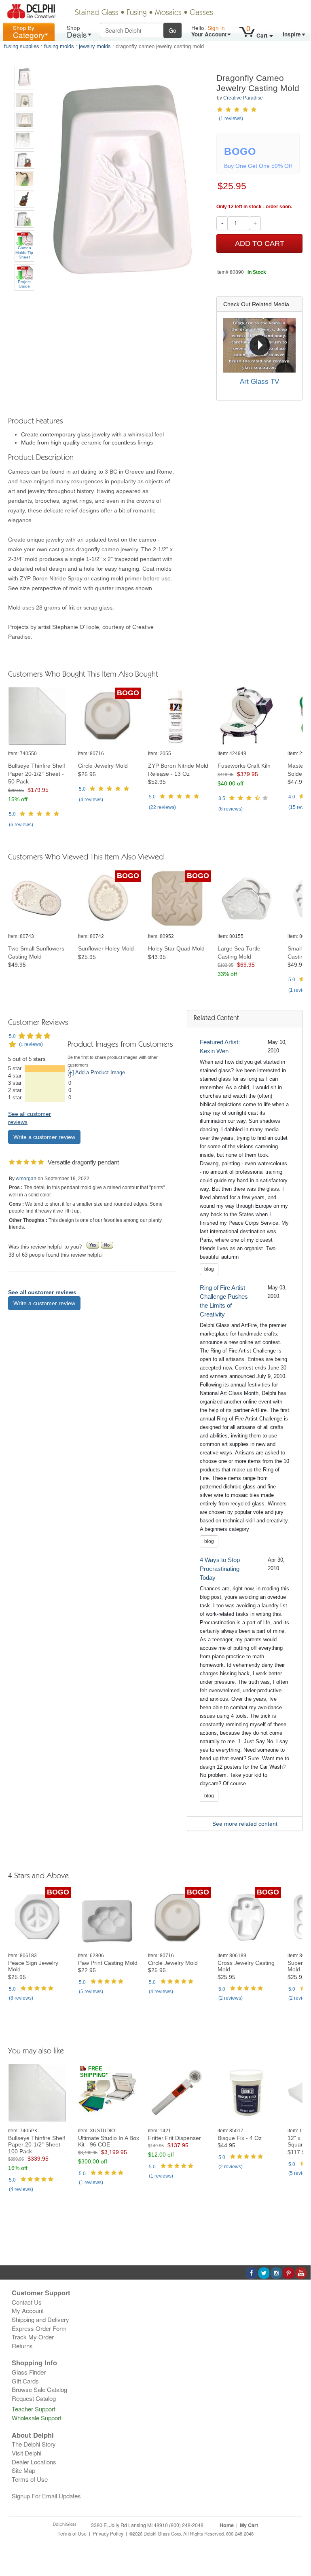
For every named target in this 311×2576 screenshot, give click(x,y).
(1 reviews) (231, 119)
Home (227, 2525)
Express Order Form (39, 2328)
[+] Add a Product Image (96, 1073)
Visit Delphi (26, 2453)
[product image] (40, 716)
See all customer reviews (42, 1292)
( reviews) (21, 825)
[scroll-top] (298, 2538)
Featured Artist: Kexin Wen (220, 1047)
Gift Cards (25, 2381)
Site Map (23, 2470)
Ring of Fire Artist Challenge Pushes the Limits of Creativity (224, 1301)
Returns (22, 2346)
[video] (259, 345)
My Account (28, 2310)
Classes (201, 13)
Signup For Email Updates (46, 2496)
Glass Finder (29, 2372)
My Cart (249, 2525)
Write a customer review (44, 1137)
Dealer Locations (34, 2462)
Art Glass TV (259, 382)
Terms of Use (30, 2479)
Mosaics (168, 13)
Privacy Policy (108, 2534)
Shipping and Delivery (40, 2319)
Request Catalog (34, 2398)
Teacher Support (34, 2409)
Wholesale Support (37, 2418)
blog (209, 1269)
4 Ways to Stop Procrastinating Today (220, 1569)
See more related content (245, 1824)
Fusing (137, 13)
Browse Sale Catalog (39, 2389)
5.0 (12, 814)
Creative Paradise (243, 98)
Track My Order (33, 2337)
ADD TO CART (260, 243)
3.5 (222, 798)
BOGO (128, 693)
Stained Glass (97, 13)
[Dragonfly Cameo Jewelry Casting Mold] (24, 78)
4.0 (292, 797)
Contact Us (27, 2302)
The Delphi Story (34, 2444)
